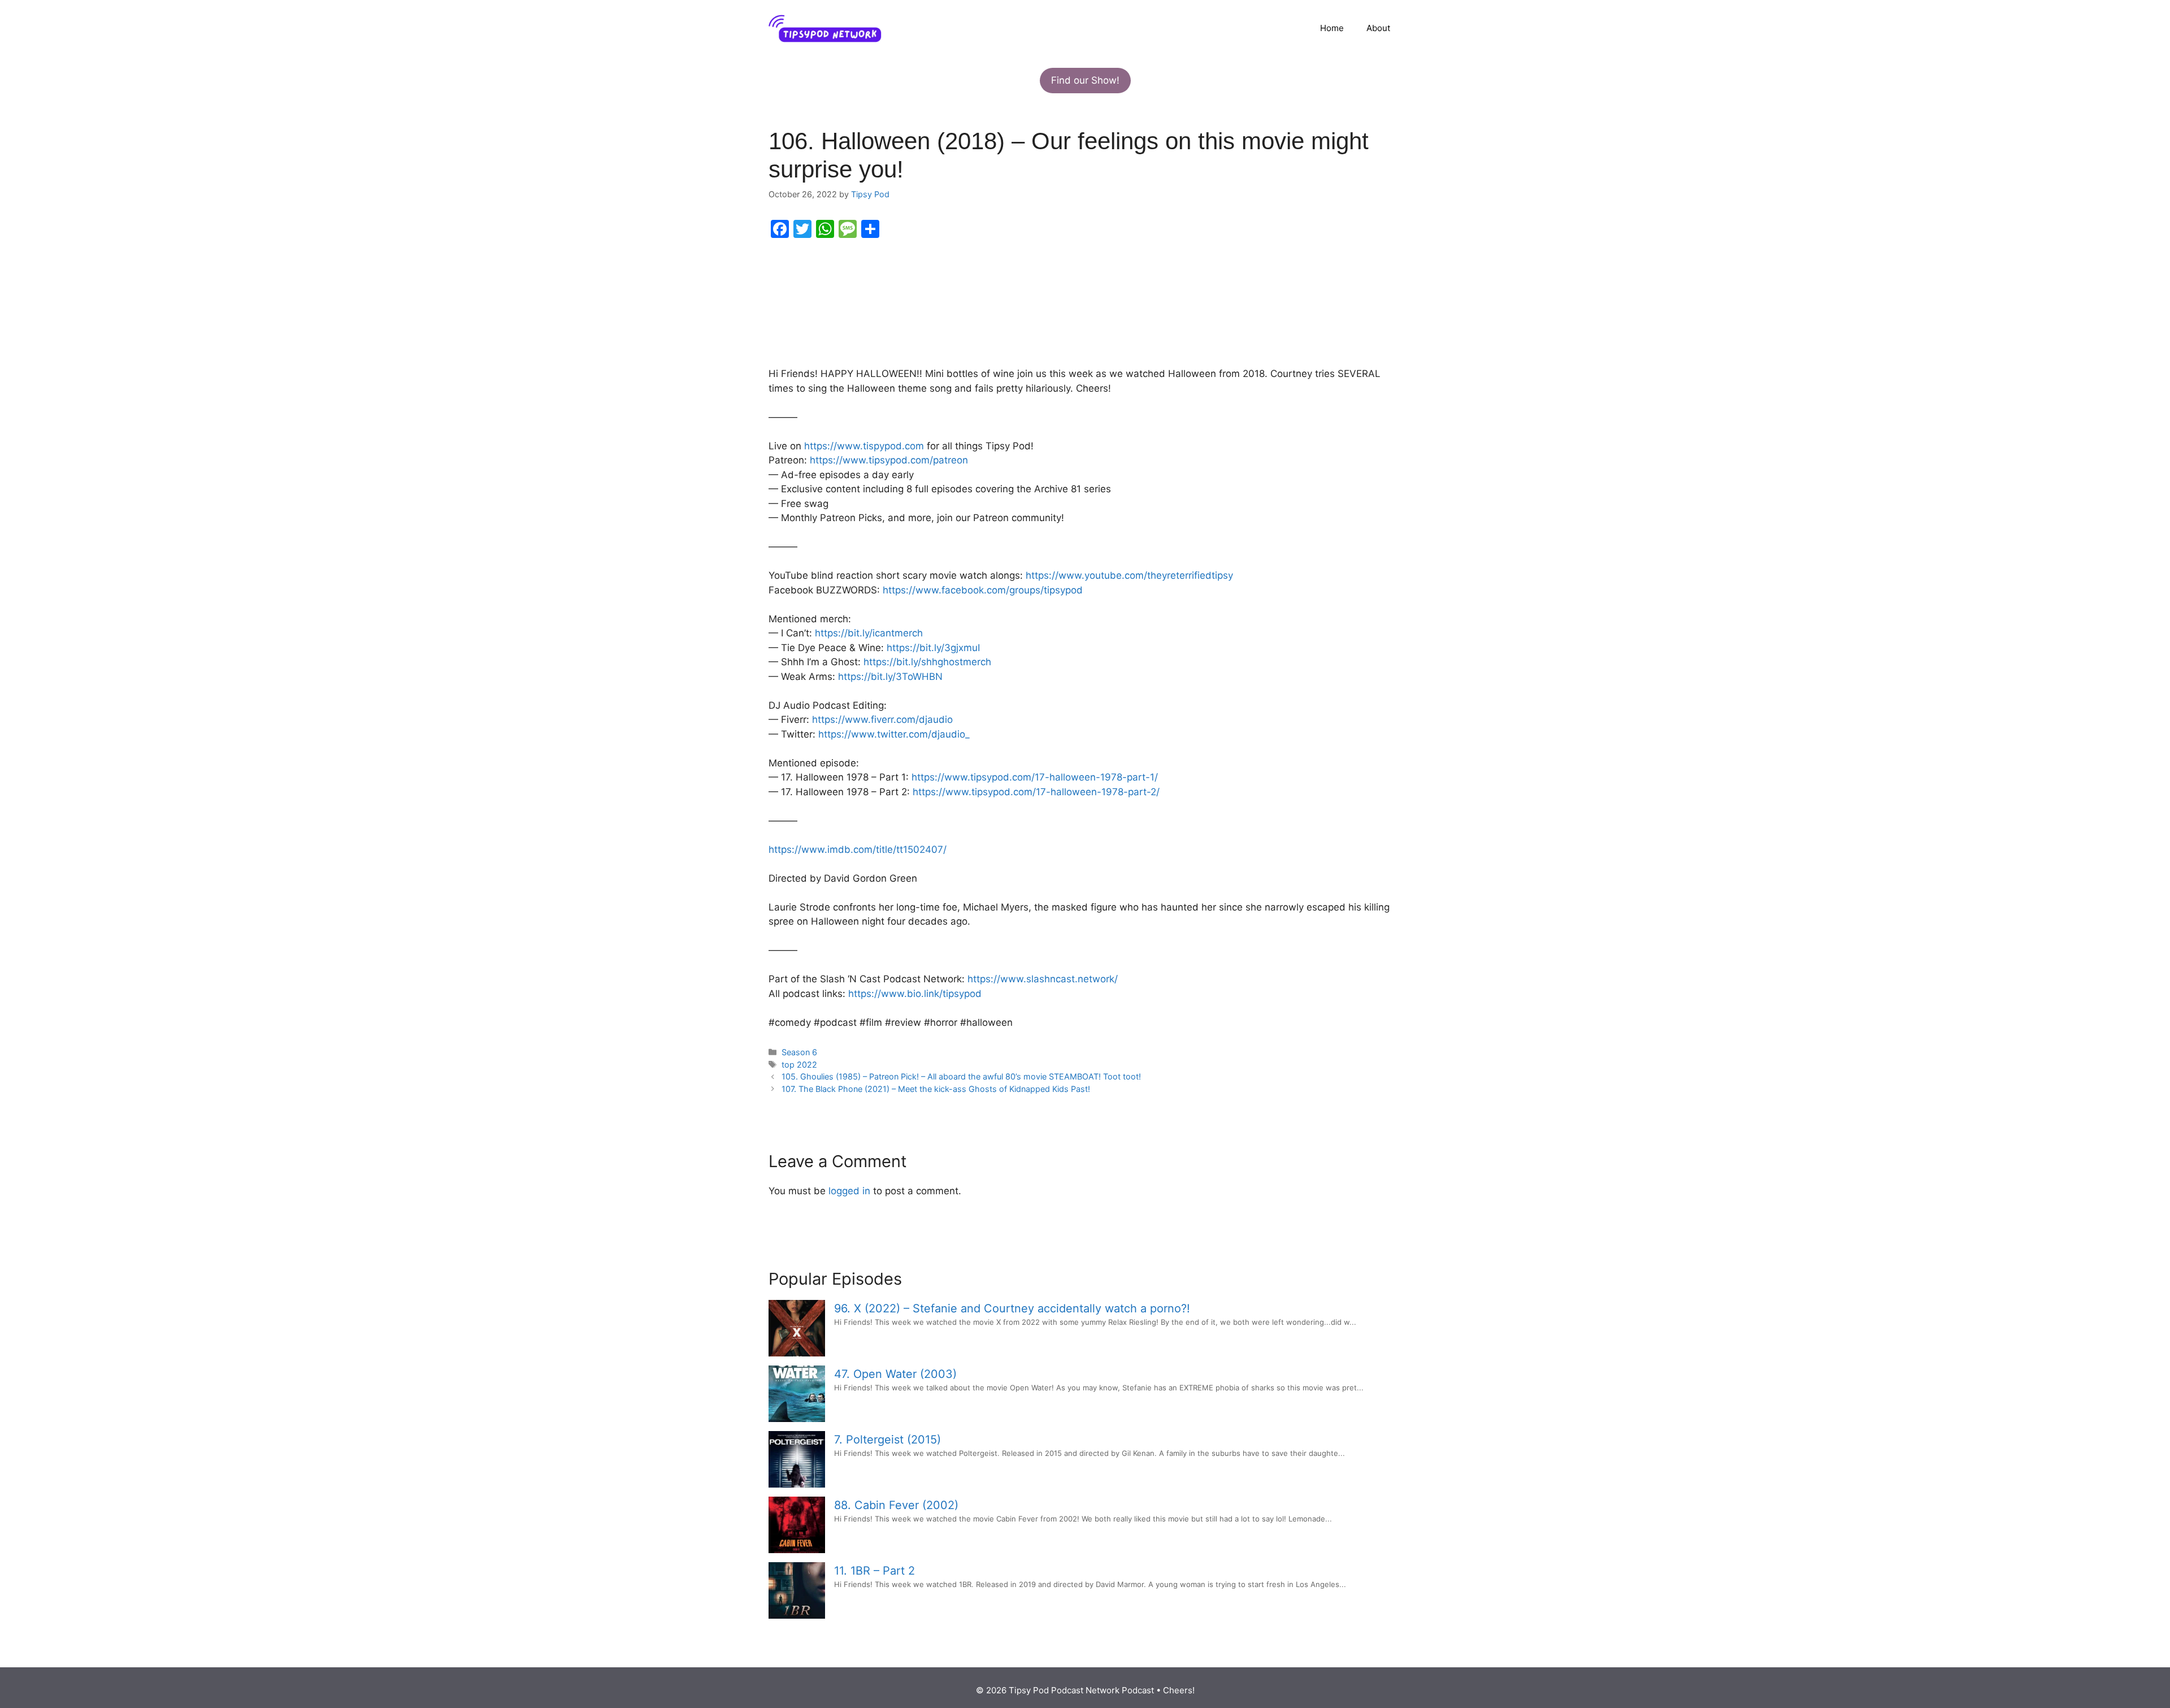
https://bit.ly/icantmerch (869, 633)
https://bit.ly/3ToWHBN (890, 677)
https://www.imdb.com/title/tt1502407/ (858, 849)
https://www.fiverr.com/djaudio (882, 719)
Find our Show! (1085, 80)
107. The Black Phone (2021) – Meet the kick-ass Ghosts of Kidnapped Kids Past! (936, 1089)
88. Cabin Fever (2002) (896, 1505)
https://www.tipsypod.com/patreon (889, 460)
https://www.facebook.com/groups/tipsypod (983, 590)
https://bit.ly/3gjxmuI (933, 648)
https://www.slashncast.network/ (1043, 979)
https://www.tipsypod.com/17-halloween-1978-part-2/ (1036, 792)
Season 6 (799, 1052)
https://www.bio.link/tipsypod (915, 994)
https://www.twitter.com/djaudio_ (894, 734)
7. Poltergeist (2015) (887, 1440)
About (1378, 28)
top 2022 (799, 1065)
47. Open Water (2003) (895, 1374)
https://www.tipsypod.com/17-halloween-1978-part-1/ (1035, 777)
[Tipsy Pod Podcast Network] (825, 28)
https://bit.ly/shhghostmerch (927, 662)
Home (1332, 28)
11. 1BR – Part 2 (874, 1571)
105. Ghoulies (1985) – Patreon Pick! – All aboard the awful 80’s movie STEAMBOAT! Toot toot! (961, 1076)
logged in (849, 1191)
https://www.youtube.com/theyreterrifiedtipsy (1129, 575)
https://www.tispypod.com (864, 446)
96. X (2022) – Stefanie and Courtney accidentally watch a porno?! (1012, 1308)
